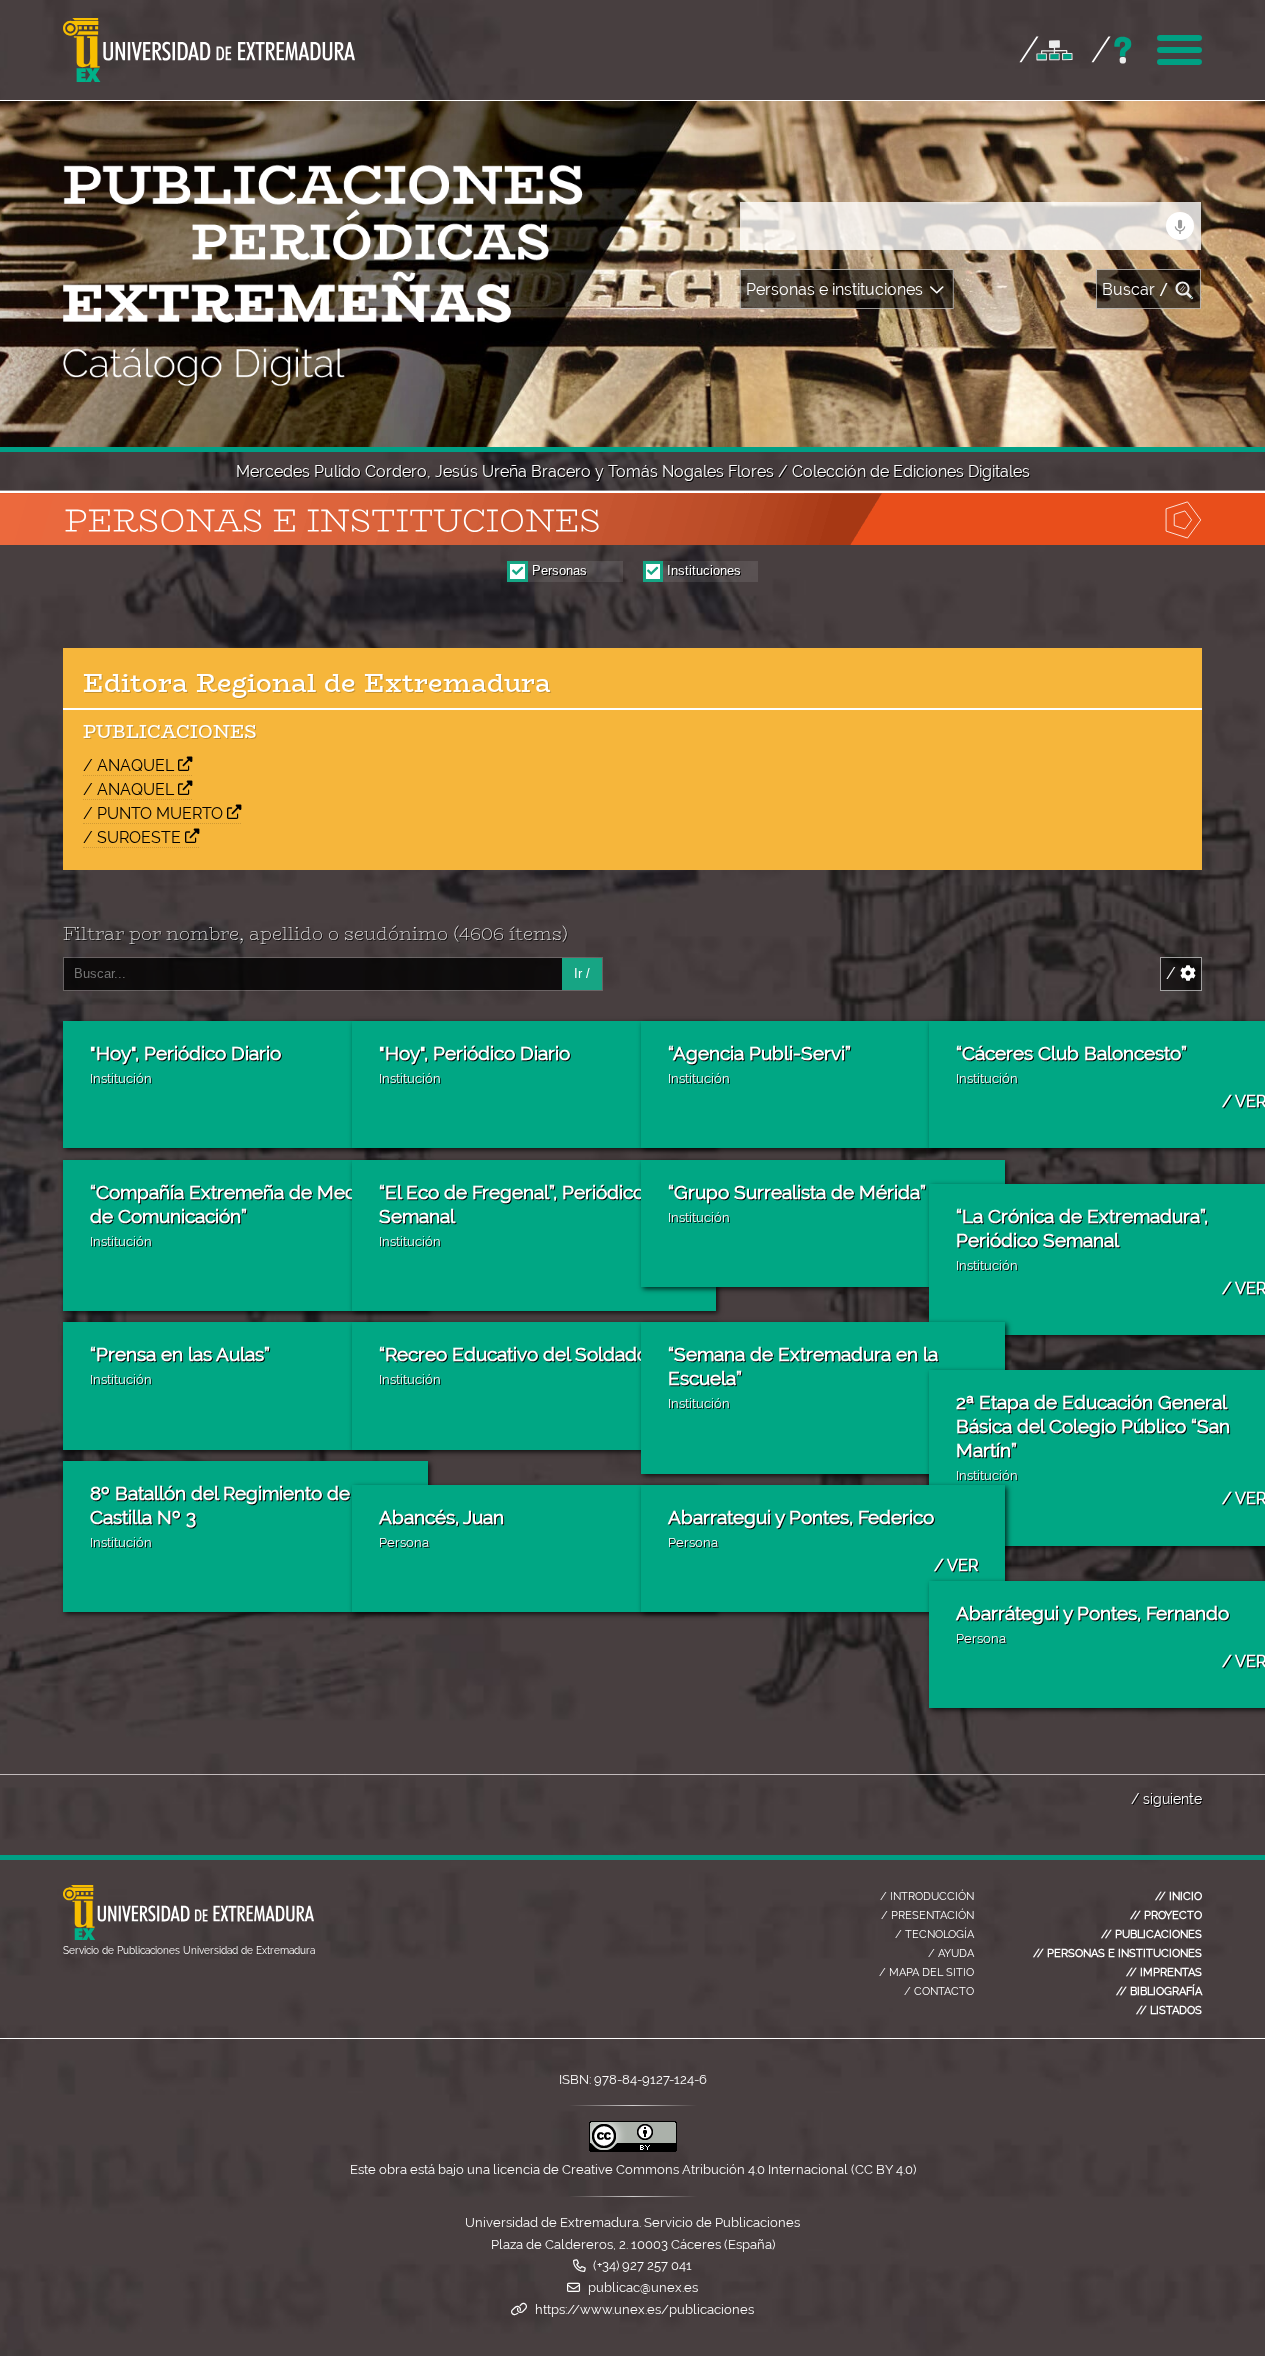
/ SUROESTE (132, 837)
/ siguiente (1166, 1798)
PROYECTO (1166, 1915)
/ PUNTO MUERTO (153, 813)
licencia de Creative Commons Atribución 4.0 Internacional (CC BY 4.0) (704, 2169)
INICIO (1178, 1896)
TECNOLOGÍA (934, 1934)
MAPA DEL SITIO (926, 1972)
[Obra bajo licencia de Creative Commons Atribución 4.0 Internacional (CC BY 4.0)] (633, 2147)
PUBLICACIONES (1151, 1934)
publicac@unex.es (643, 2287)
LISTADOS (1169, 2010)
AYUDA (951, 1953)
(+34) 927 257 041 (642, 2265)
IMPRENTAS (1164, 1972)
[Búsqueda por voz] (1180, 226)
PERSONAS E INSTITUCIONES (1117, 1953)
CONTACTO (939, 1991)
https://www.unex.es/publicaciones (644, 2309)
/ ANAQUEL (128, 765)
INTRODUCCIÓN (927, 1896)
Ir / (582, 973)
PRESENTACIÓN (927, 1915)
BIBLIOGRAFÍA (1159, 1991)
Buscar (1135, 289)
